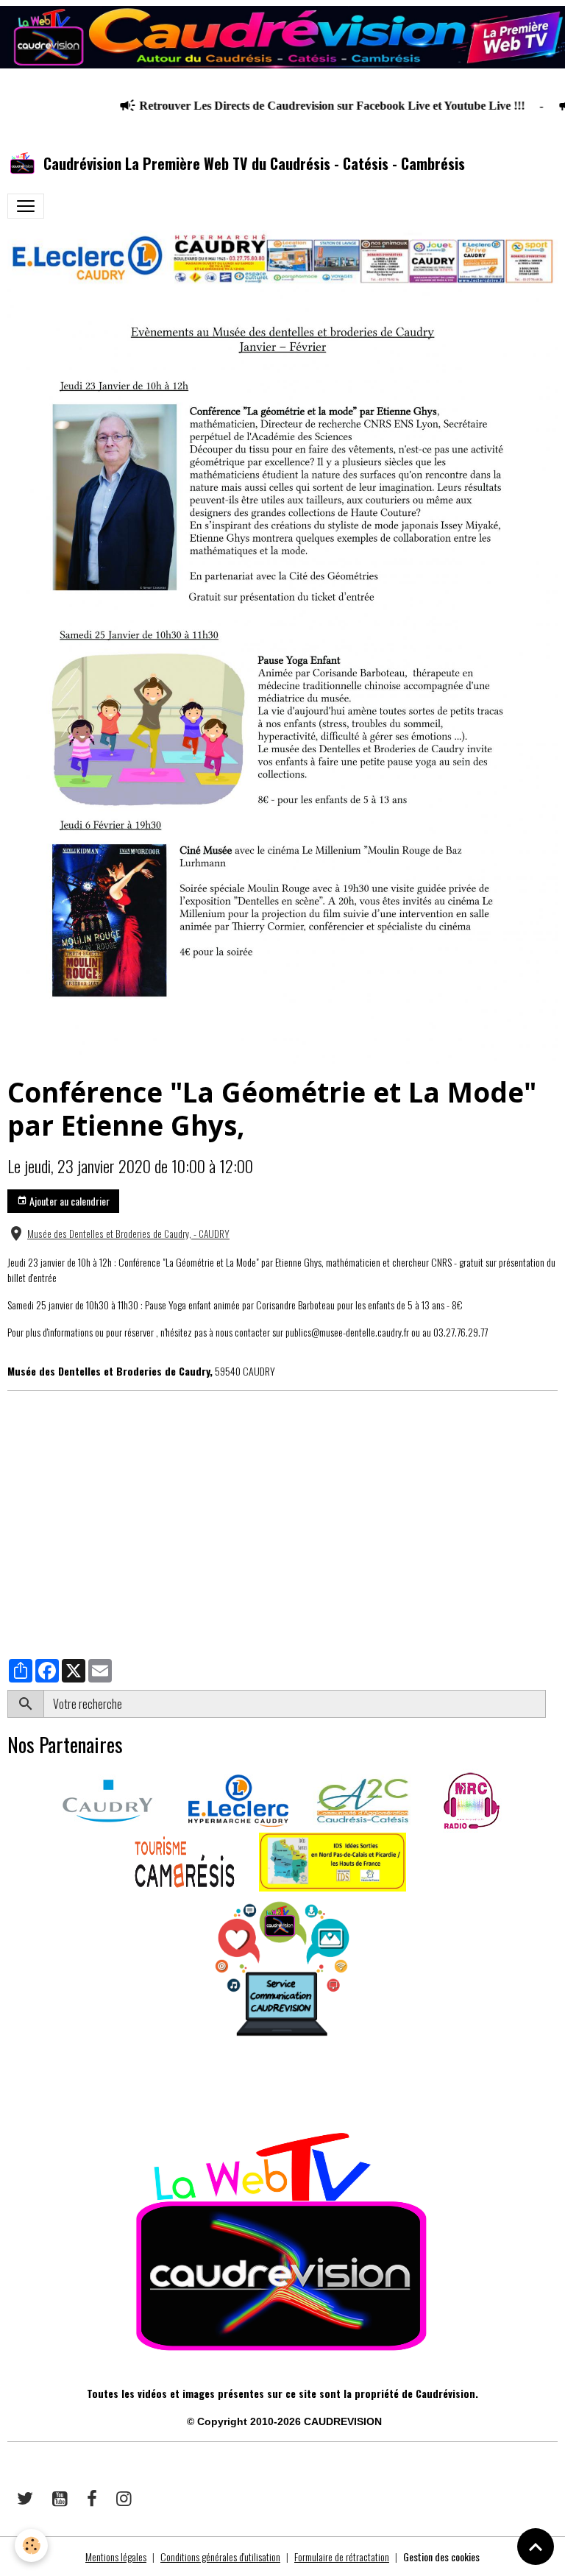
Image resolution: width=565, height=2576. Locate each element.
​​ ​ (8, 2087)
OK (551, 1704)
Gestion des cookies (441, 2556)
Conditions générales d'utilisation (220, 2556)
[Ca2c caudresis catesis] (363, 1798)
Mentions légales (116, 2556)
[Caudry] (107, 1798)
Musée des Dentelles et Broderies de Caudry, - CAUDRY (128, 1234)
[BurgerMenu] (26, 206)
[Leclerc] (238, 1798)
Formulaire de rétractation (342, 2556)
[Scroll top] (536, 2547)
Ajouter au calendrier (68, 1201)
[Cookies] (31, 2545)
